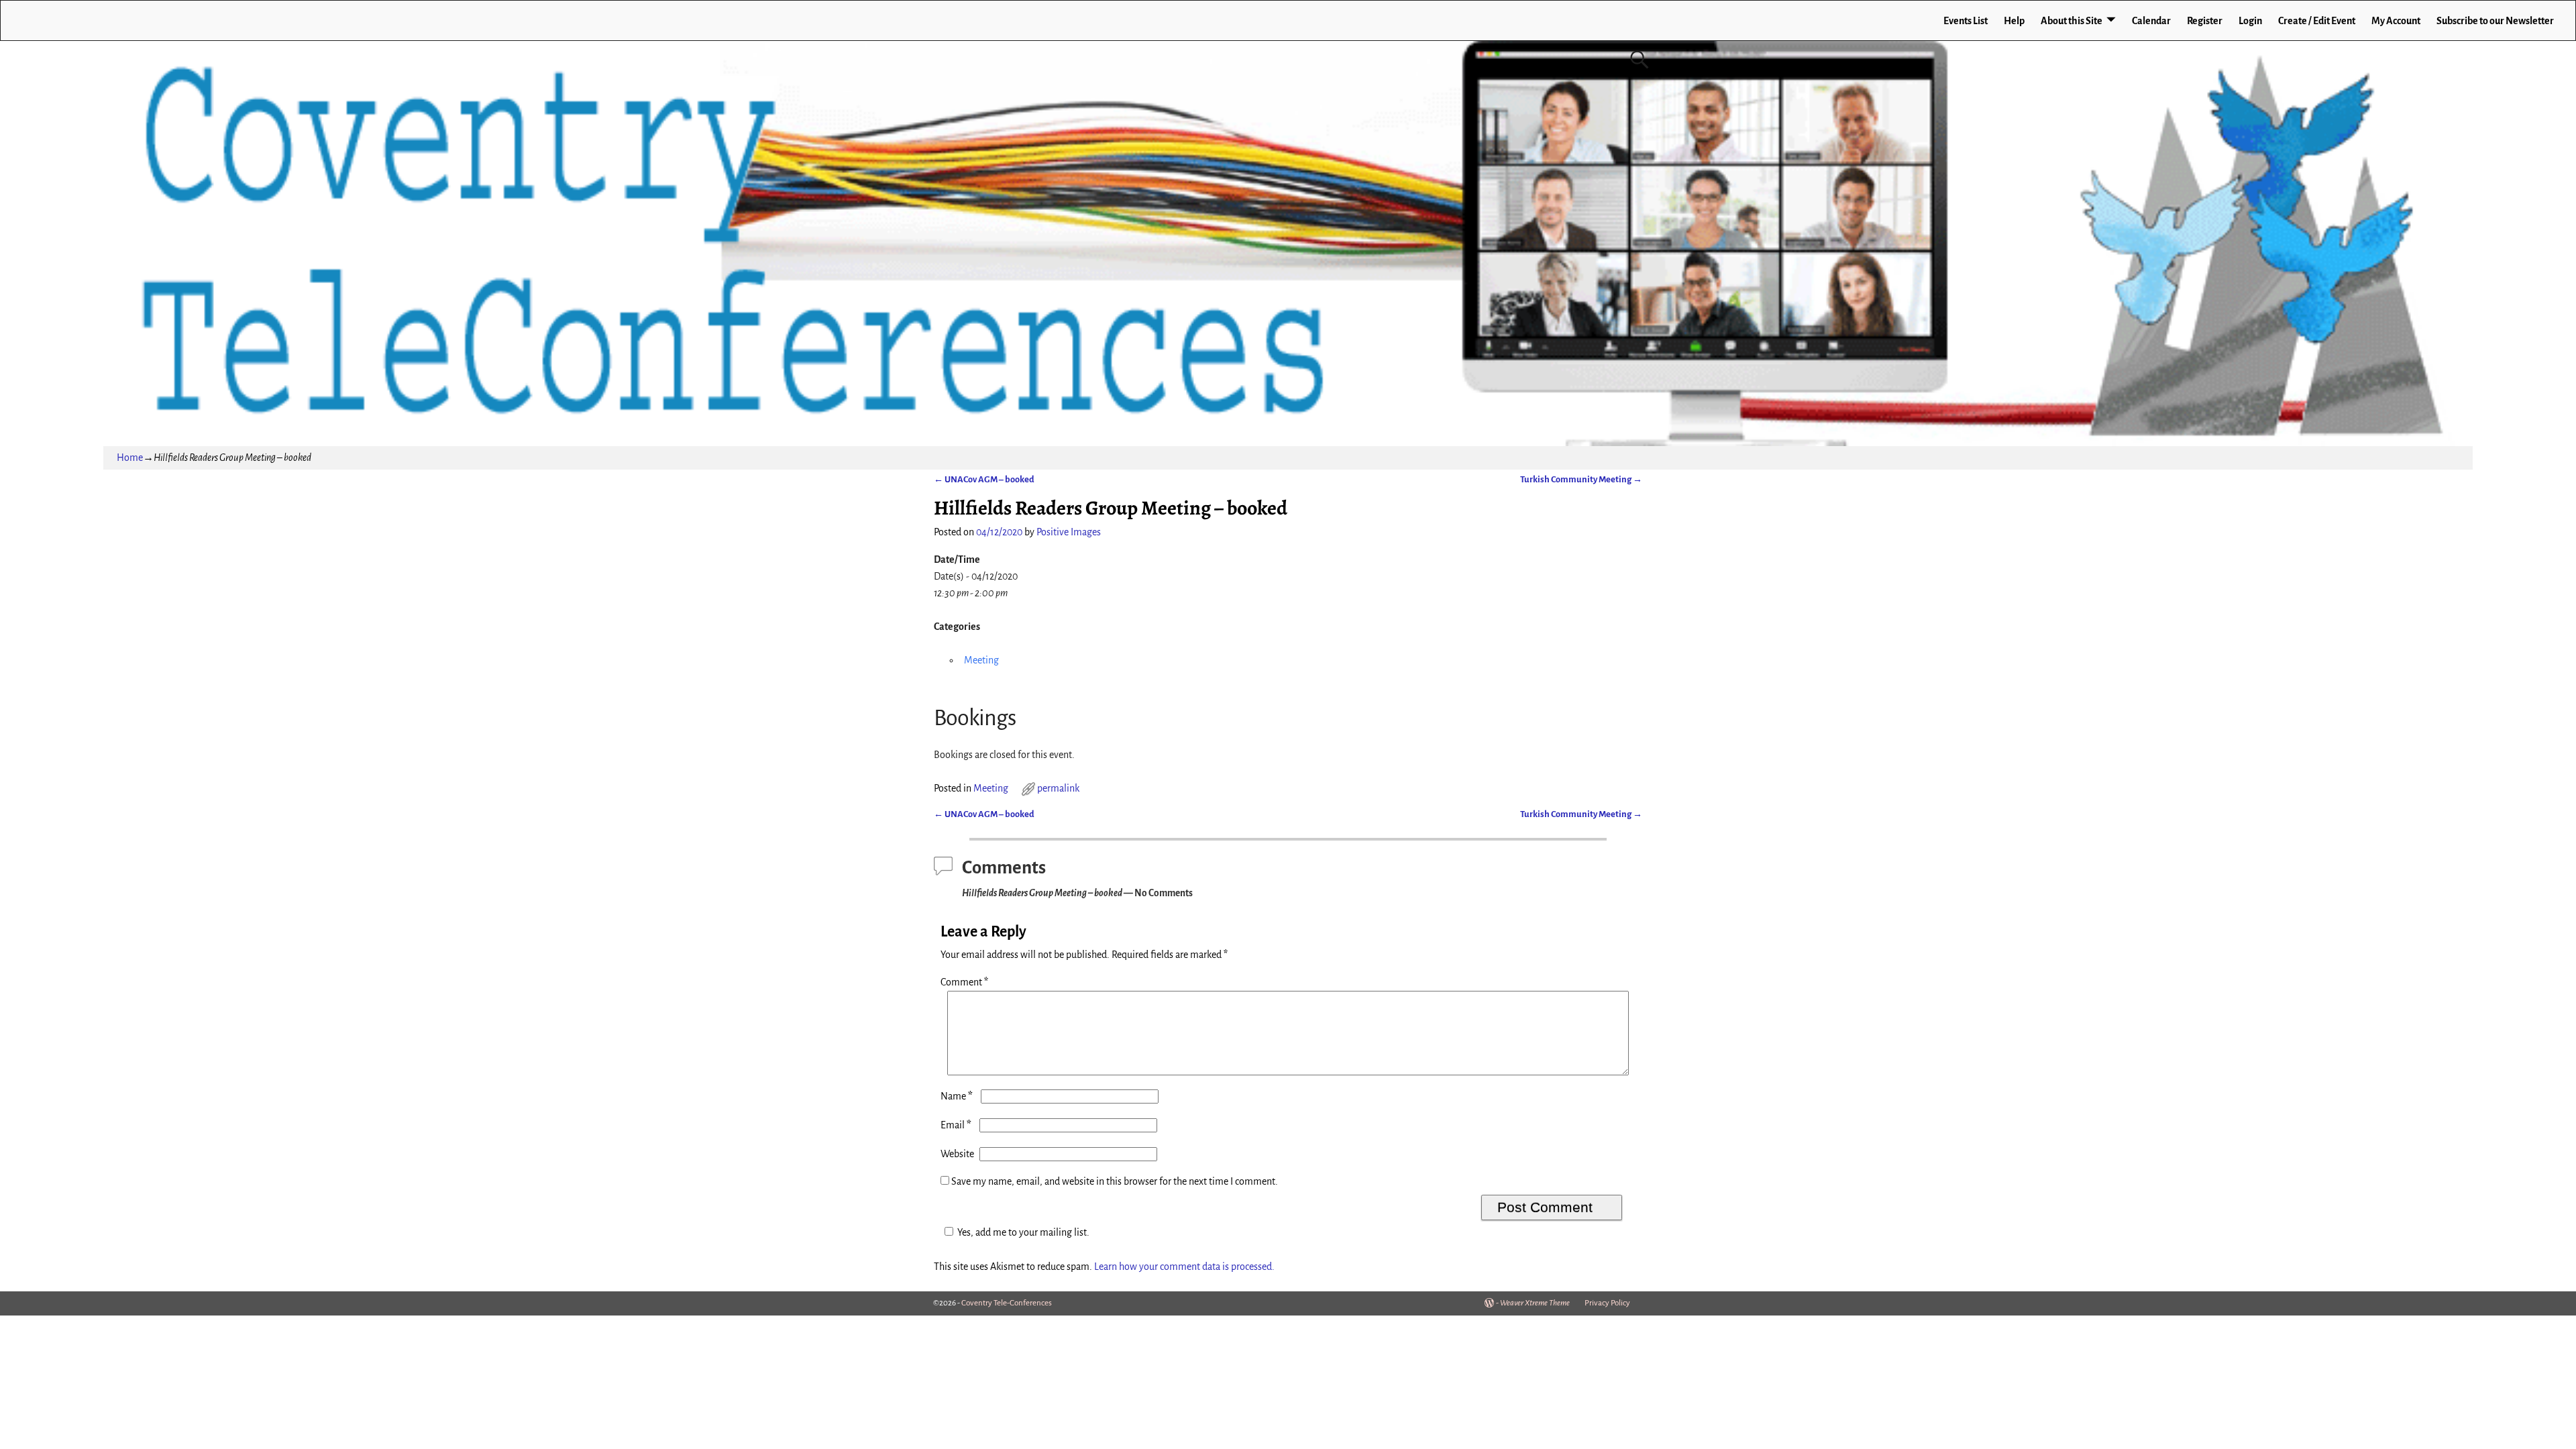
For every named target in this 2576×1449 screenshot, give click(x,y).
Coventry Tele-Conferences (1007, 1303)
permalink (1058, 788)
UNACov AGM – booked (984, 479)
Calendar (2151, 21)
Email (956, 1125)
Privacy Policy (1607, 1303)
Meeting (981, 660)
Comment (964, 982)
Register (2205, 21)
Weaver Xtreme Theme (1535, 1303)
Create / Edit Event (2317, 21)
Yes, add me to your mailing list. (1023, 1232)
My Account (2396, 21)
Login (2250, 21)
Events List (1966, 21)
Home (130, 458)
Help (2014, 21)
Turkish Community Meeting (1581, 479)
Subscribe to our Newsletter (2495, 21)
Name (957, 1096)
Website (957, 1154)
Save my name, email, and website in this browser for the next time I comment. (1115, 1181)
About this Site (2072, 21)
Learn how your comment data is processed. (1184, 1267)
